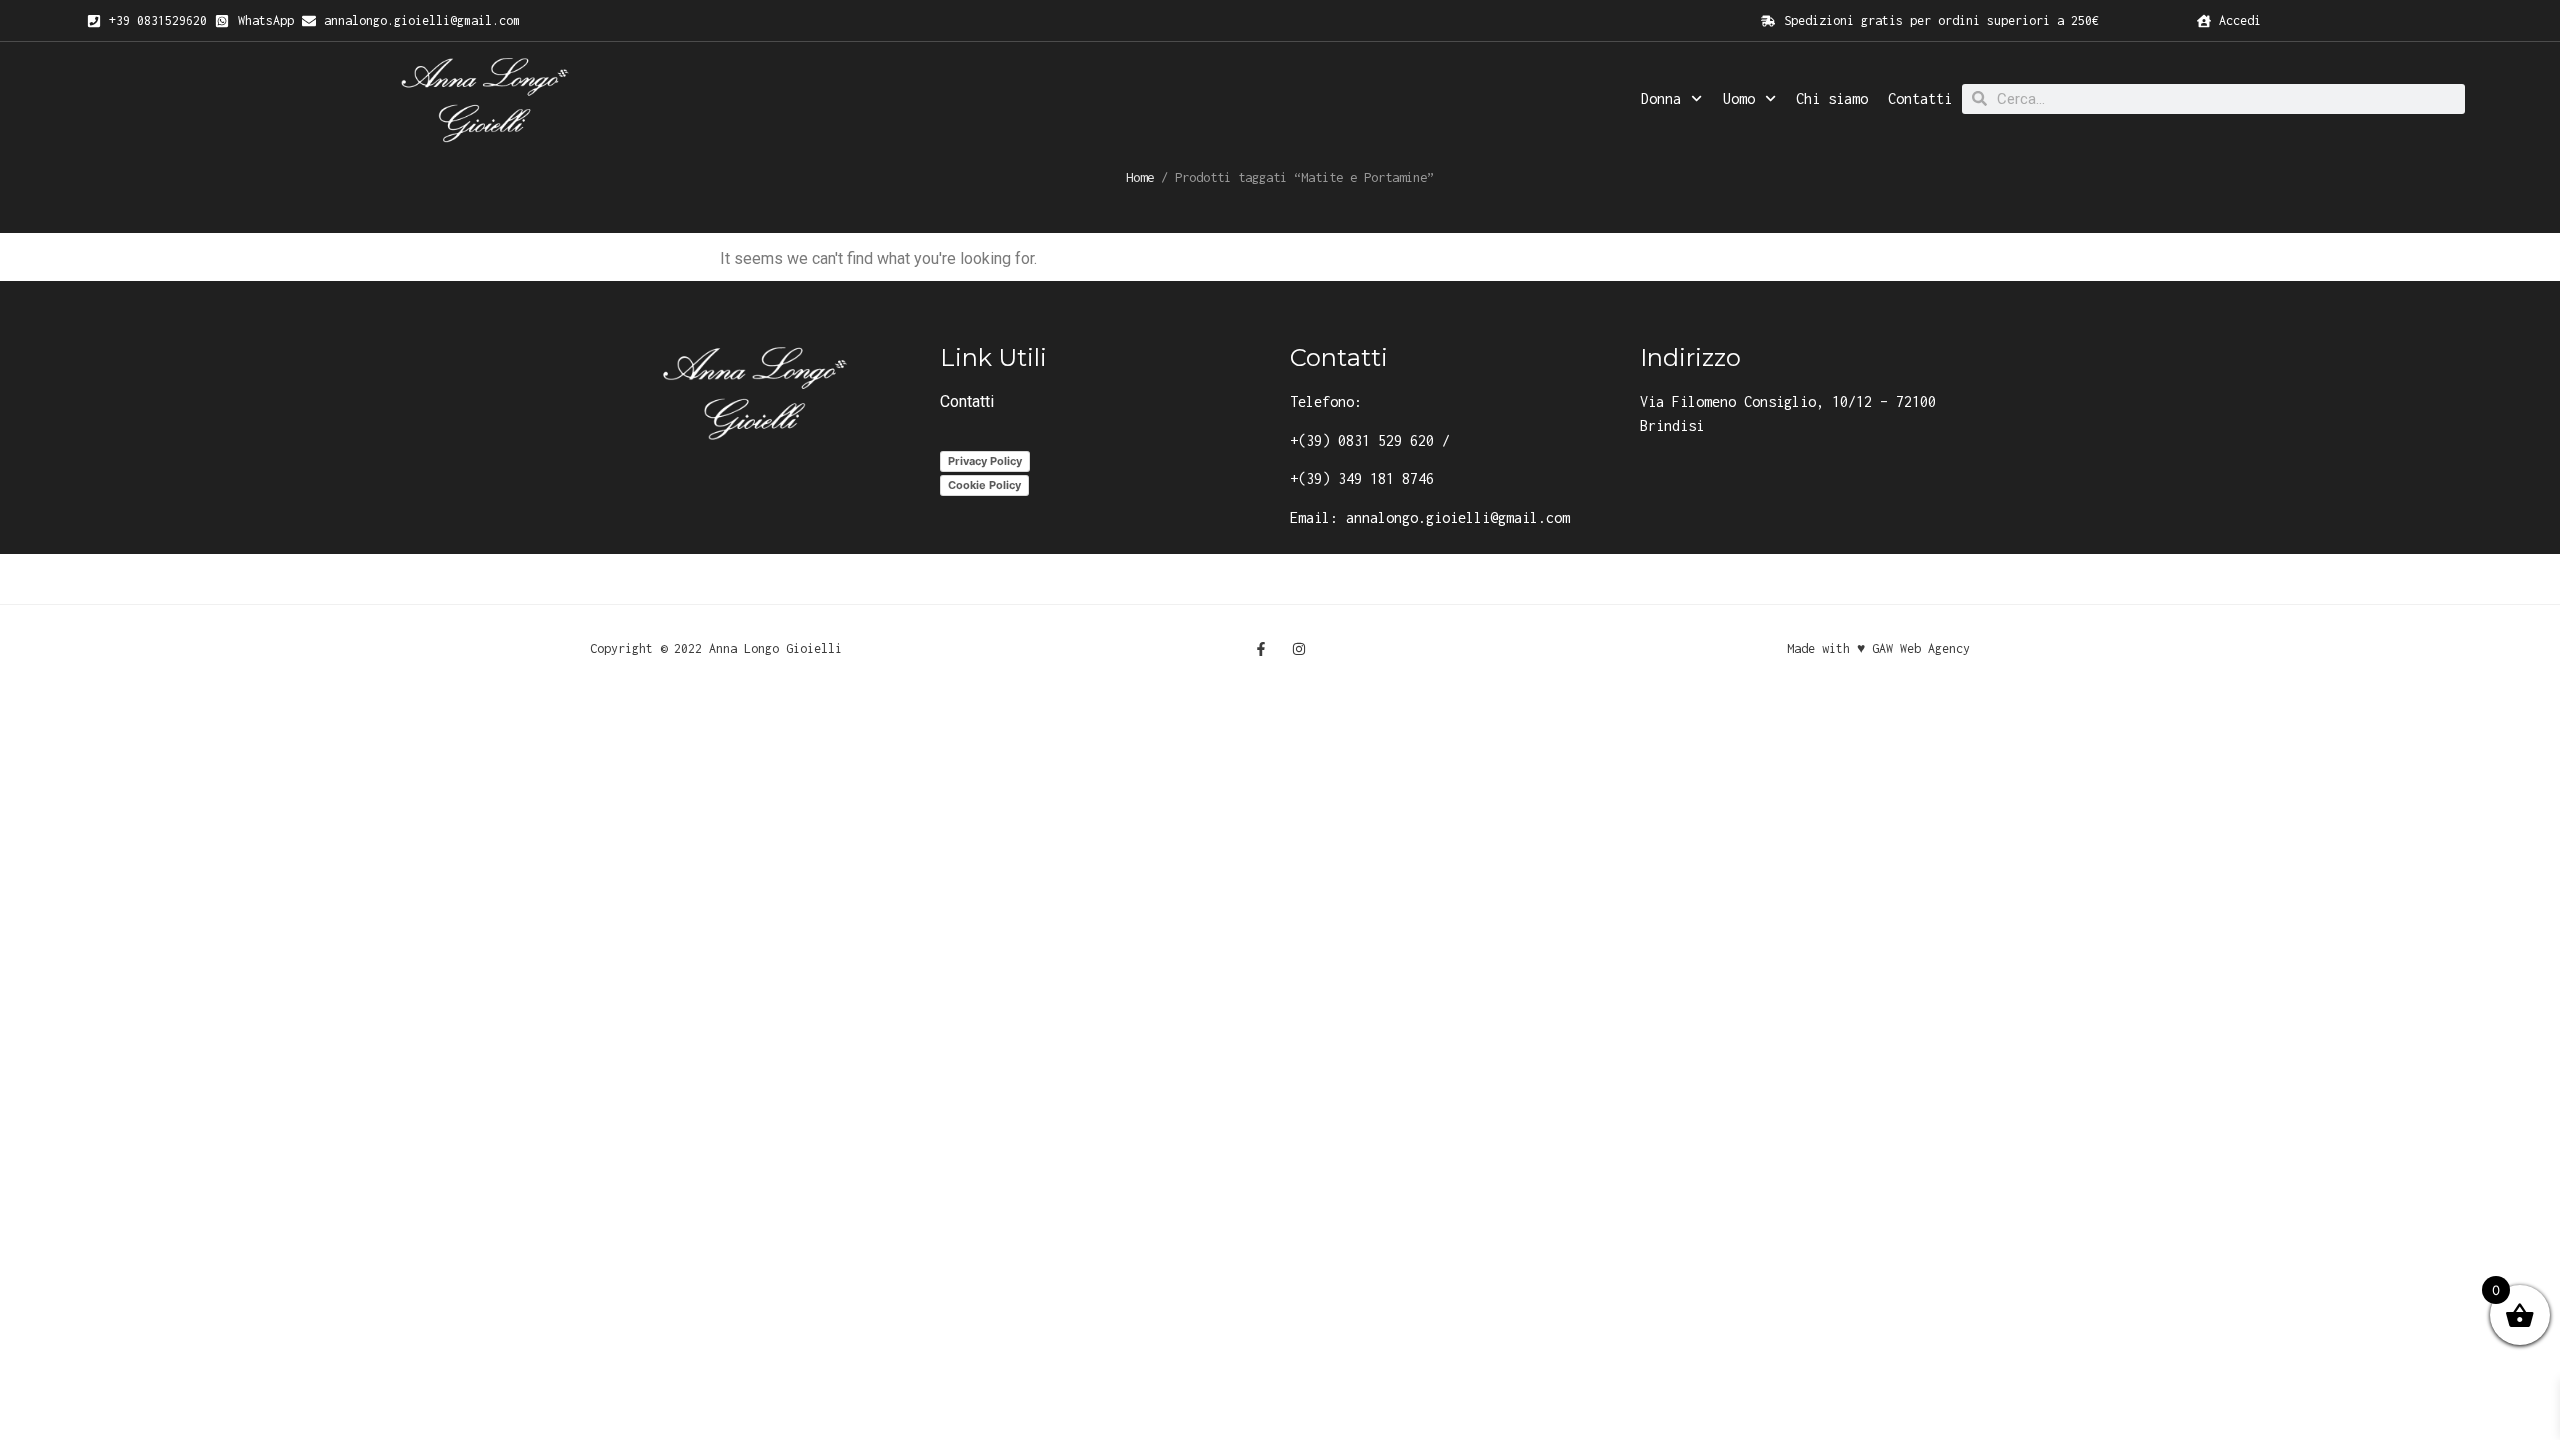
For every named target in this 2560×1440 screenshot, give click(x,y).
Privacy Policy (985, 461)
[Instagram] (1299, 649)
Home (1140, 177)
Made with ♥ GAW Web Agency (1878, 648)
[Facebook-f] (1261, 649)
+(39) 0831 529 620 (1362, 440)
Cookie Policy (984, 485)
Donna (1661, 98)
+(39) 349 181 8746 (1362, 478)
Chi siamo (1832, 98)
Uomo (1739, 98)
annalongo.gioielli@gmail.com (1458, 517)
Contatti (1920, 98)
